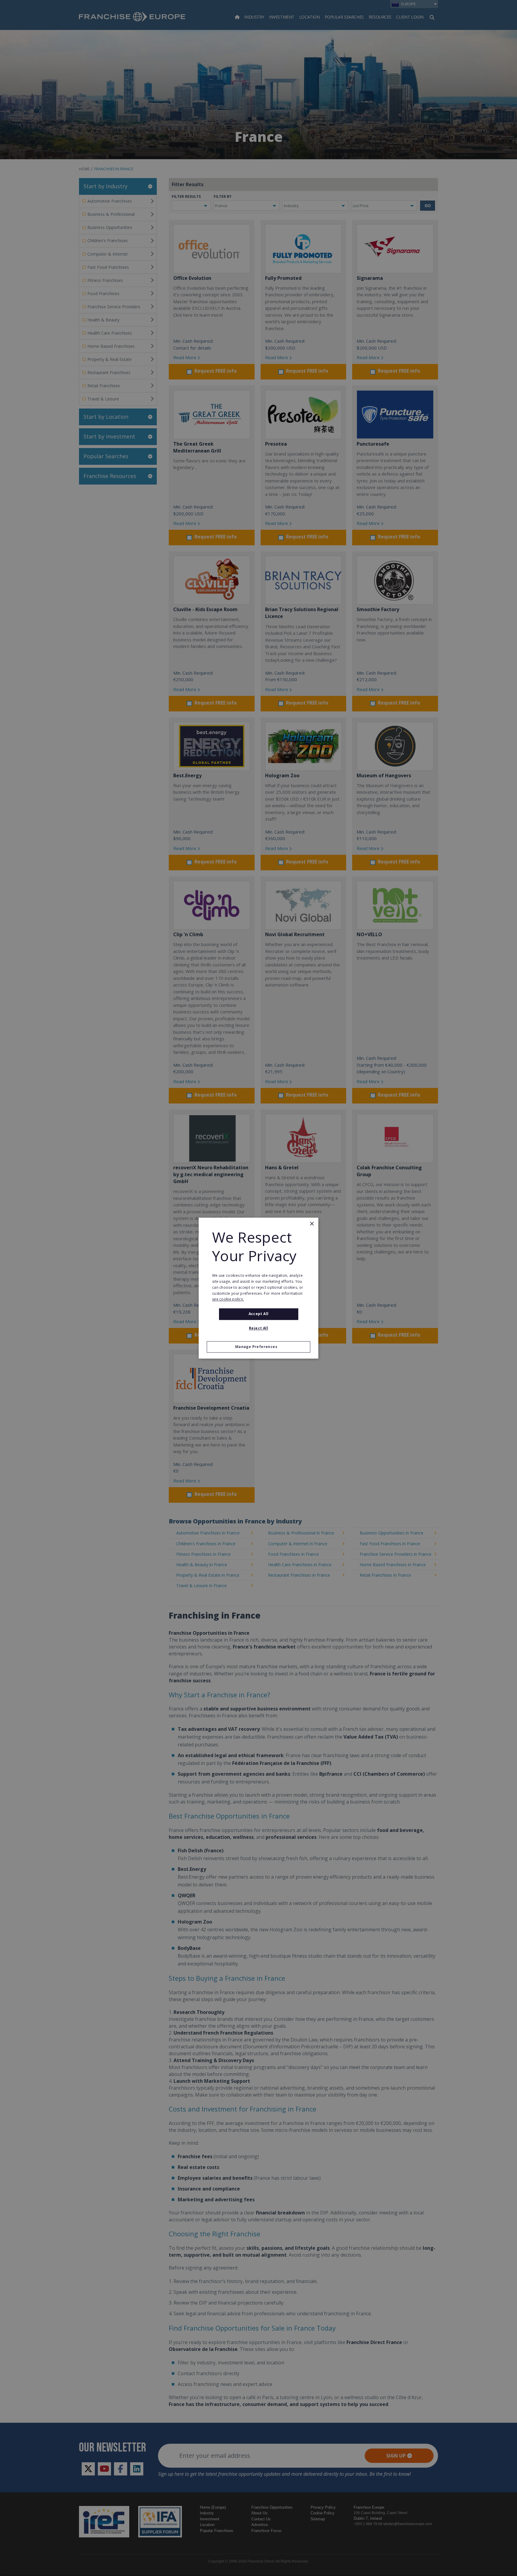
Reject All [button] (258, 1328)
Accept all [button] (259, 1314)
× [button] (312, 1224)
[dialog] (258, 1288)
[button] (258, 1347)
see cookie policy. (228, 1299)
